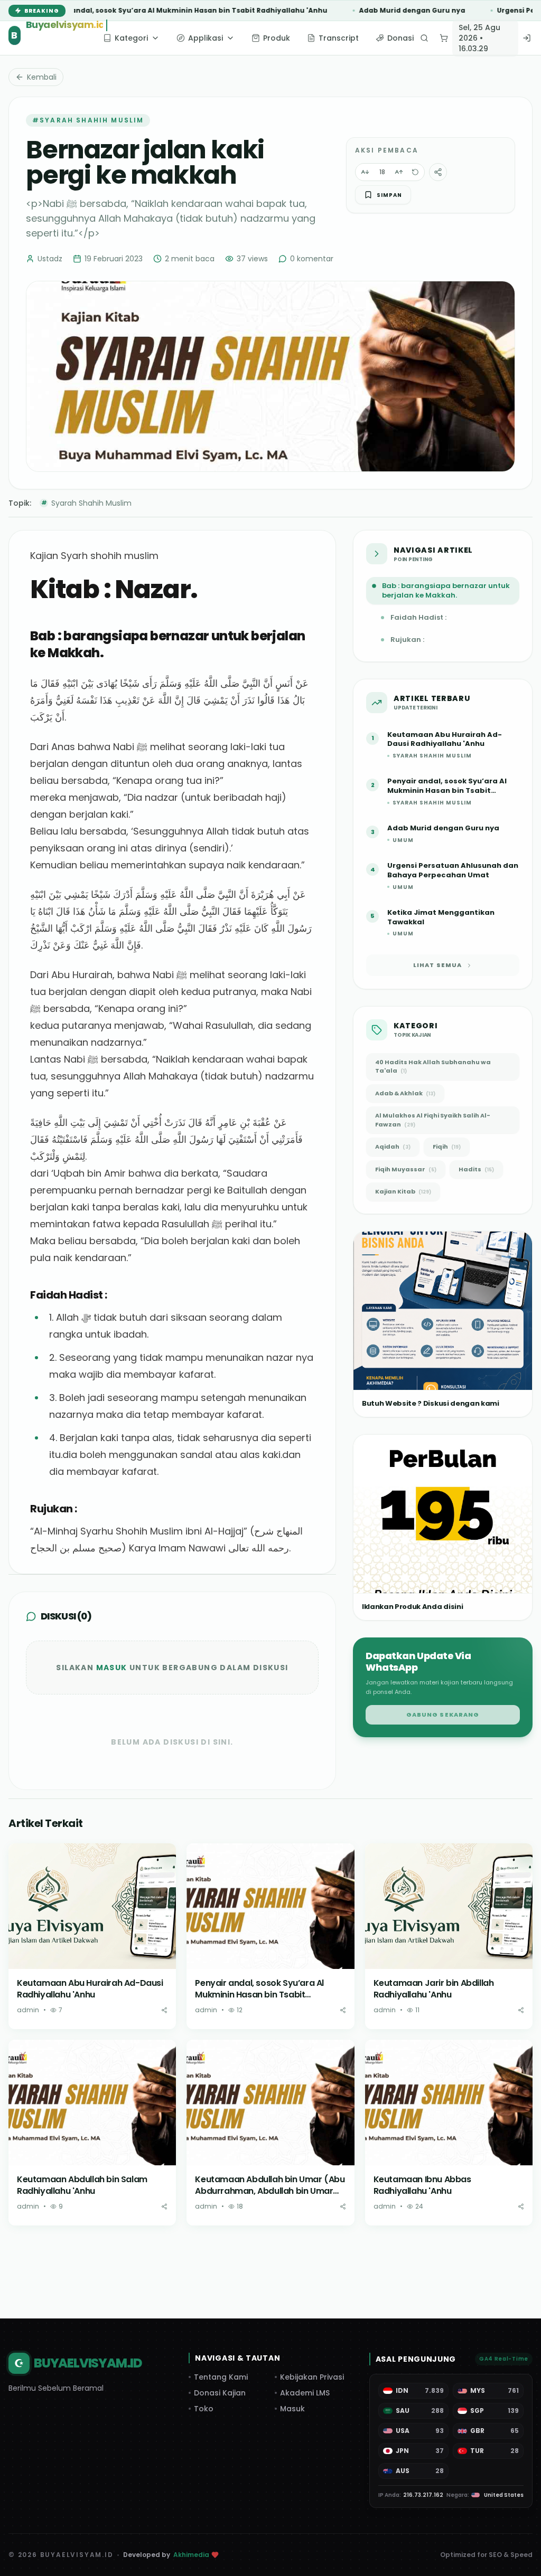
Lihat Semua (437, 965)
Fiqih (447, 1147)
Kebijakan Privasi (312, 2377)
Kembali (42, 77)
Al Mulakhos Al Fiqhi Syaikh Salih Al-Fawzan (433, 1120)
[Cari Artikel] (424, 38)
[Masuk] (527, 38)
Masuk (112, 1668)
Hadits (476, 1169)
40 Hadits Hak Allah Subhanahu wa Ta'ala (433, 1067)
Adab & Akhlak (405, 1093)
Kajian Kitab (403, 1191)
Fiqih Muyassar (406, 1169)
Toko (204, 2409)
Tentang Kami (221, 2377)
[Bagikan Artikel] (438, 172)
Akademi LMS (305, 2393)
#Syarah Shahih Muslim (88, 120)
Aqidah (393, 1147)
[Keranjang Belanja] (444, 38)
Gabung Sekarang (443, 1715)
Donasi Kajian (220, 2393)
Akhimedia (191, 2555)
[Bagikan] (164, 2010)
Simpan (389, 195)
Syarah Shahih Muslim (86, 503)
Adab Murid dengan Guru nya (335, 11)
